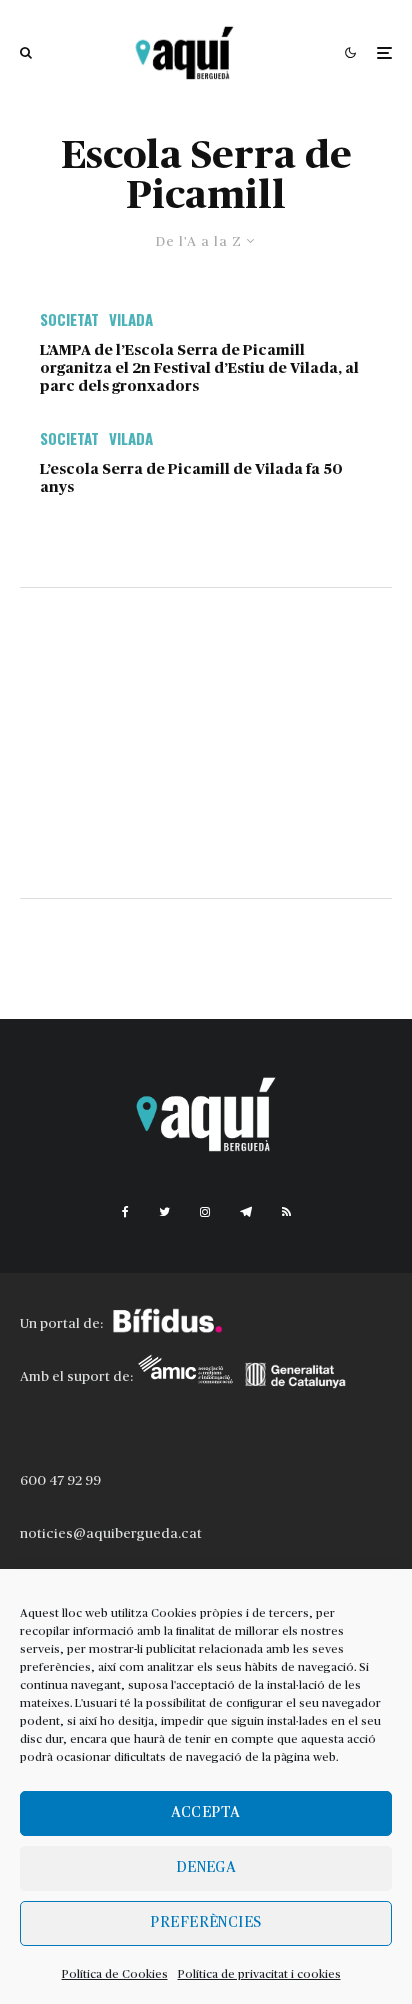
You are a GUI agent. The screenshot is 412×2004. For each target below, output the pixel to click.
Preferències (205, 1922)
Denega (206, 1867)
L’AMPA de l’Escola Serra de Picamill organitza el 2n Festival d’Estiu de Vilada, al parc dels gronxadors (199, 368)
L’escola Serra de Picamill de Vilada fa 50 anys (191, 478)
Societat (69, 319)
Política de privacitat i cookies (259, 1974)
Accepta (205, 1812)
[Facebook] (125, 1212)
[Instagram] (205, 1212)
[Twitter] (164, 1212)
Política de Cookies (115, 1974)
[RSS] (286, 1212)
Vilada (131, 319)
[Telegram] (246, 1212)
